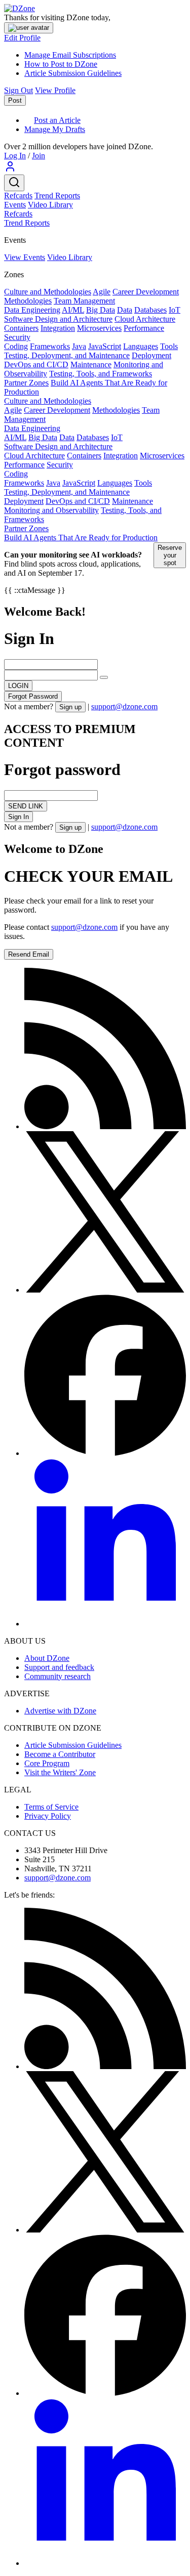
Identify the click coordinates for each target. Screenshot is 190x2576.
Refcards (18, 196)
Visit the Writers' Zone (60, 1772)
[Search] (14, 183)
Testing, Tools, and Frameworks (101, 374)
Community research (58, 1676)
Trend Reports (57, 196)
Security (17, 337)
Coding (16, 346)
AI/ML (73, 310)
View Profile (55, 90)
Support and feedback (59, 1667)
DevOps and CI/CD (36, 364)
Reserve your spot (170, 555)
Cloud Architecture (145, 319)
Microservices (99, 328)
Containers (21, 328)
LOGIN (18, 686)
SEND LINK (26, 806)
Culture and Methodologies (48, 292)
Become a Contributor (60, 1754)
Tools (169, 346)
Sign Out (18, 90)
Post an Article (57, 120)
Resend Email (29, 954)
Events (15, 205)
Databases (150, 310)
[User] (10, 170)
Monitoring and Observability (51, 510)
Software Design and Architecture (58, 319)
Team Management (84, 301)
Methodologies (28, 301)
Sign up (70, 707)
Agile (102, 292)
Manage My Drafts (55, 129)
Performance (144, 328)
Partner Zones (26, 383)
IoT (175, 310)
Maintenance (91, 364)
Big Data (101, 310)
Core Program (47, 1763)
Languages (141, 346)
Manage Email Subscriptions (70, 55)
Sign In (18, 817)
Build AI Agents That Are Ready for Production (81, 538)
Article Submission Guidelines (73, 73)
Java (79, 346)
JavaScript (105, 346)
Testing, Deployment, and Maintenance (67, 355)
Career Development (146, 292)
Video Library (50, 205)
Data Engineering (32, 310)
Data (125, 310)
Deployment (151, 355)
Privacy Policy (48, 1816)
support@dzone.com (124, 706)
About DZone (47, 1658)
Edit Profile (22, 38)
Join (39, 156)
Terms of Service (51, 1807)
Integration (58, 328)
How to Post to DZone (61, 64)
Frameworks (50, 346)
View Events (25, 257)
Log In (15, 156)
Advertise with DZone (60, 1711)
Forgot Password (33, 696)
